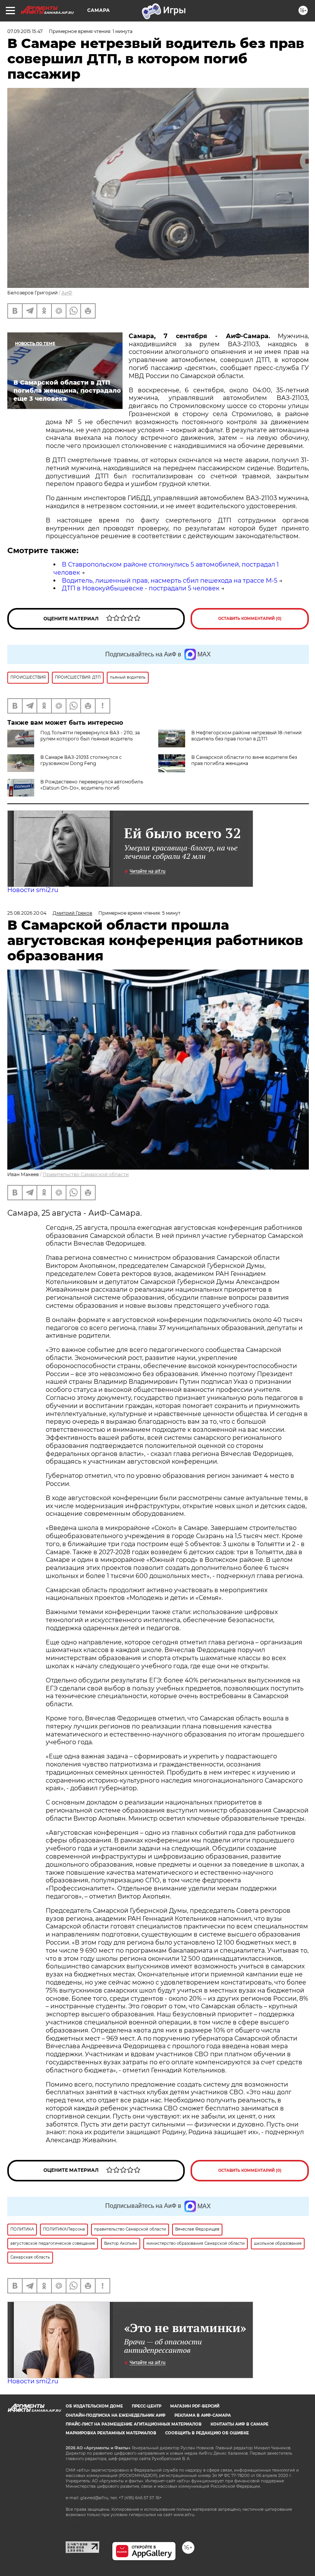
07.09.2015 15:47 (25, 31)
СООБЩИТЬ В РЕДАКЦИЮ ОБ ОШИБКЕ (207, 2433)
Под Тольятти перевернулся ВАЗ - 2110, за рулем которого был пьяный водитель (90, 736)
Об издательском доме (94, 2406)
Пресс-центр (147, 2406)
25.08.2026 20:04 (27, 913)
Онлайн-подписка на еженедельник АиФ (116, 2415)
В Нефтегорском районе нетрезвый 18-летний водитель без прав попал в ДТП (246, 736)
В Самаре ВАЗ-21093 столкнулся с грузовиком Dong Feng (81, 760)
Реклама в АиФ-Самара (203, 2415)
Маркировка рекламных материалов (111, 2433)
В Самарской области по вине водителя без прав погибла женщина (244, 760)
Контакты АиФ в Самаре (240, 2424)
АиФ (67, 293)
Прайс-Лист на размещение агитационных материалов (134, 2424)
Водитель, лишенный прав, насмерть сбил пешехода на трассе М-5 (170, 581)
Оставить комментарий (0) (250, 619)
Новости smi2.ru (33, 890)
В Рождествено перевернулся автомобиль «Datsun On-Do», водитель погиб (92, 785)
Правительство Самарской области (86, 1174)
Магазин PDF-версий (195, 2406)
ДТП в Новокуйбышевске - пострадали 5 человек (141, 588)
